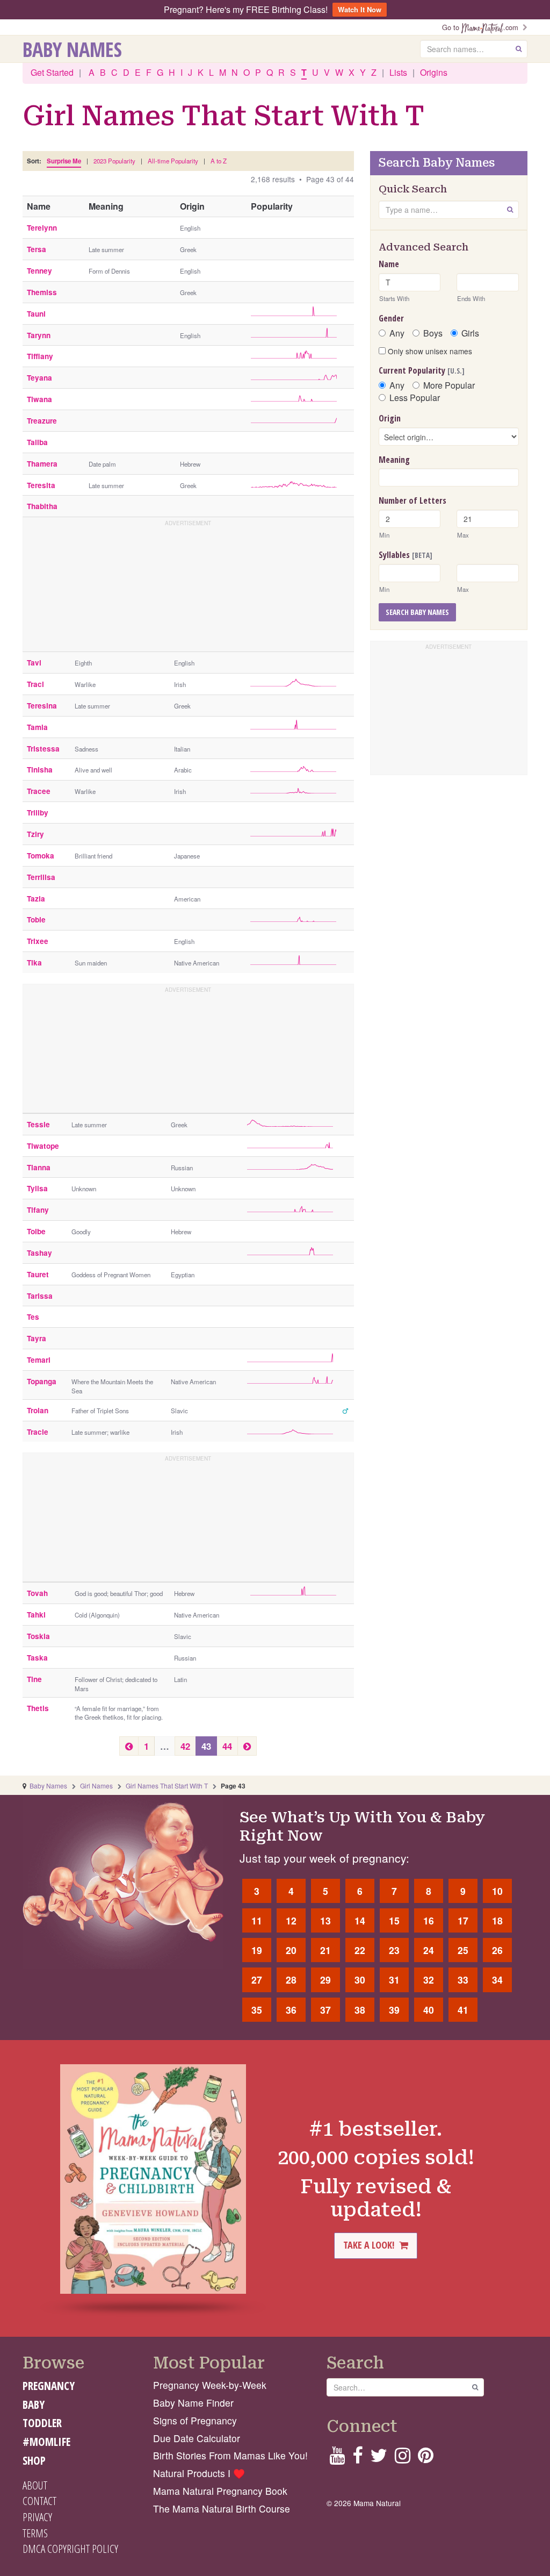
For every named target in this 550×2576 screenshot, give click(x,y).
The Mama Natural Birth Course (222, 2509)
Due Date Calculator (197, 2438)
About (35, 2485)
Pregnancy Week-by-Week (210, 2385)
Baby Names (72, 49)
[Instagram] (403, 2459)
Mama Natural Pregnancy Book (220, 2491)
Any (397, 333)
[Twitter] (379, 2459)
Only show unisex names (429, 351)
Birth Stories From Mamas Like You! (230, 2455)
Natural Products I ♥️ (199, 2473)
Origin (390, 418)
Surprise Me (64, 161)
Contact (39, 2501)
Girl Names (96, 1786)
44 (227, 1746)
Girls (470, 333)
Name (389, 264)
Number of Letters (412, 500)
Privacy (37, 2517)
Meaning (394, 460)
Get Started (52, 72)
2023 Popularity (114, 161)
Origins (434, 72)
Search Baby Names (417, 612)
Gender (391, 318)
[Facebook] (357, 2459)
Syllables (406, 555)
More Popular (449, 385)
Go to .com (482, 27)
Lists (398, 72)
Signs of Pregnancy (195, 2420)
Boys (433, 333)
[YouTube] (337, 2459)
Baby (34, 2405)
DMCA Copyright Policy (70, 2549)
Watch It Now (360, 9)
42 (185, 1746)
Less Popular (415, 398)
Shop (34, 2460)
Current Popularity (422, 370)
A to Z (219, 161)
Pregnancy (49, 2386)
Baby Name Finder (193, 2403)
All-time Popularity (173, 161)
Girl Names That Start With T (167, 1786)
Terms (35, 2533)
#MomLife (46, 2442)
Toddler (42, 2423)
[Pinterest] (426, 2459)
